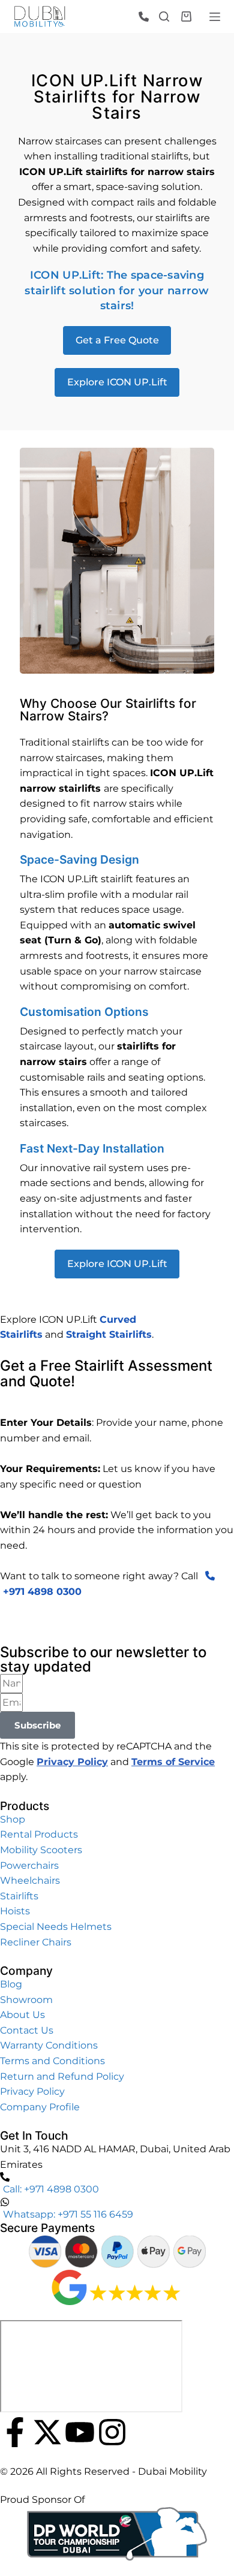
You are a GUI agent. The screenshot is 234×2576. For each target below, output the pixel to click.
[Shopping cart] (186, 16)
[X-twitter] (47, 2432)
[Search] (164, 16)
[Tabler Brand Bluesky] (145, 2432)
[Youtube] (80, 2432)
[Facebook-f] (15, 2432)
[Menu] (215, 17)
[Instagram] (112, 2432)
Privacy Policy (72, 1762)
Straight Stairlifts (109, 1334)
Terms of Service (173, 1762)
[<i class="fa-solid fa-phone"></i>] (148, 17)
